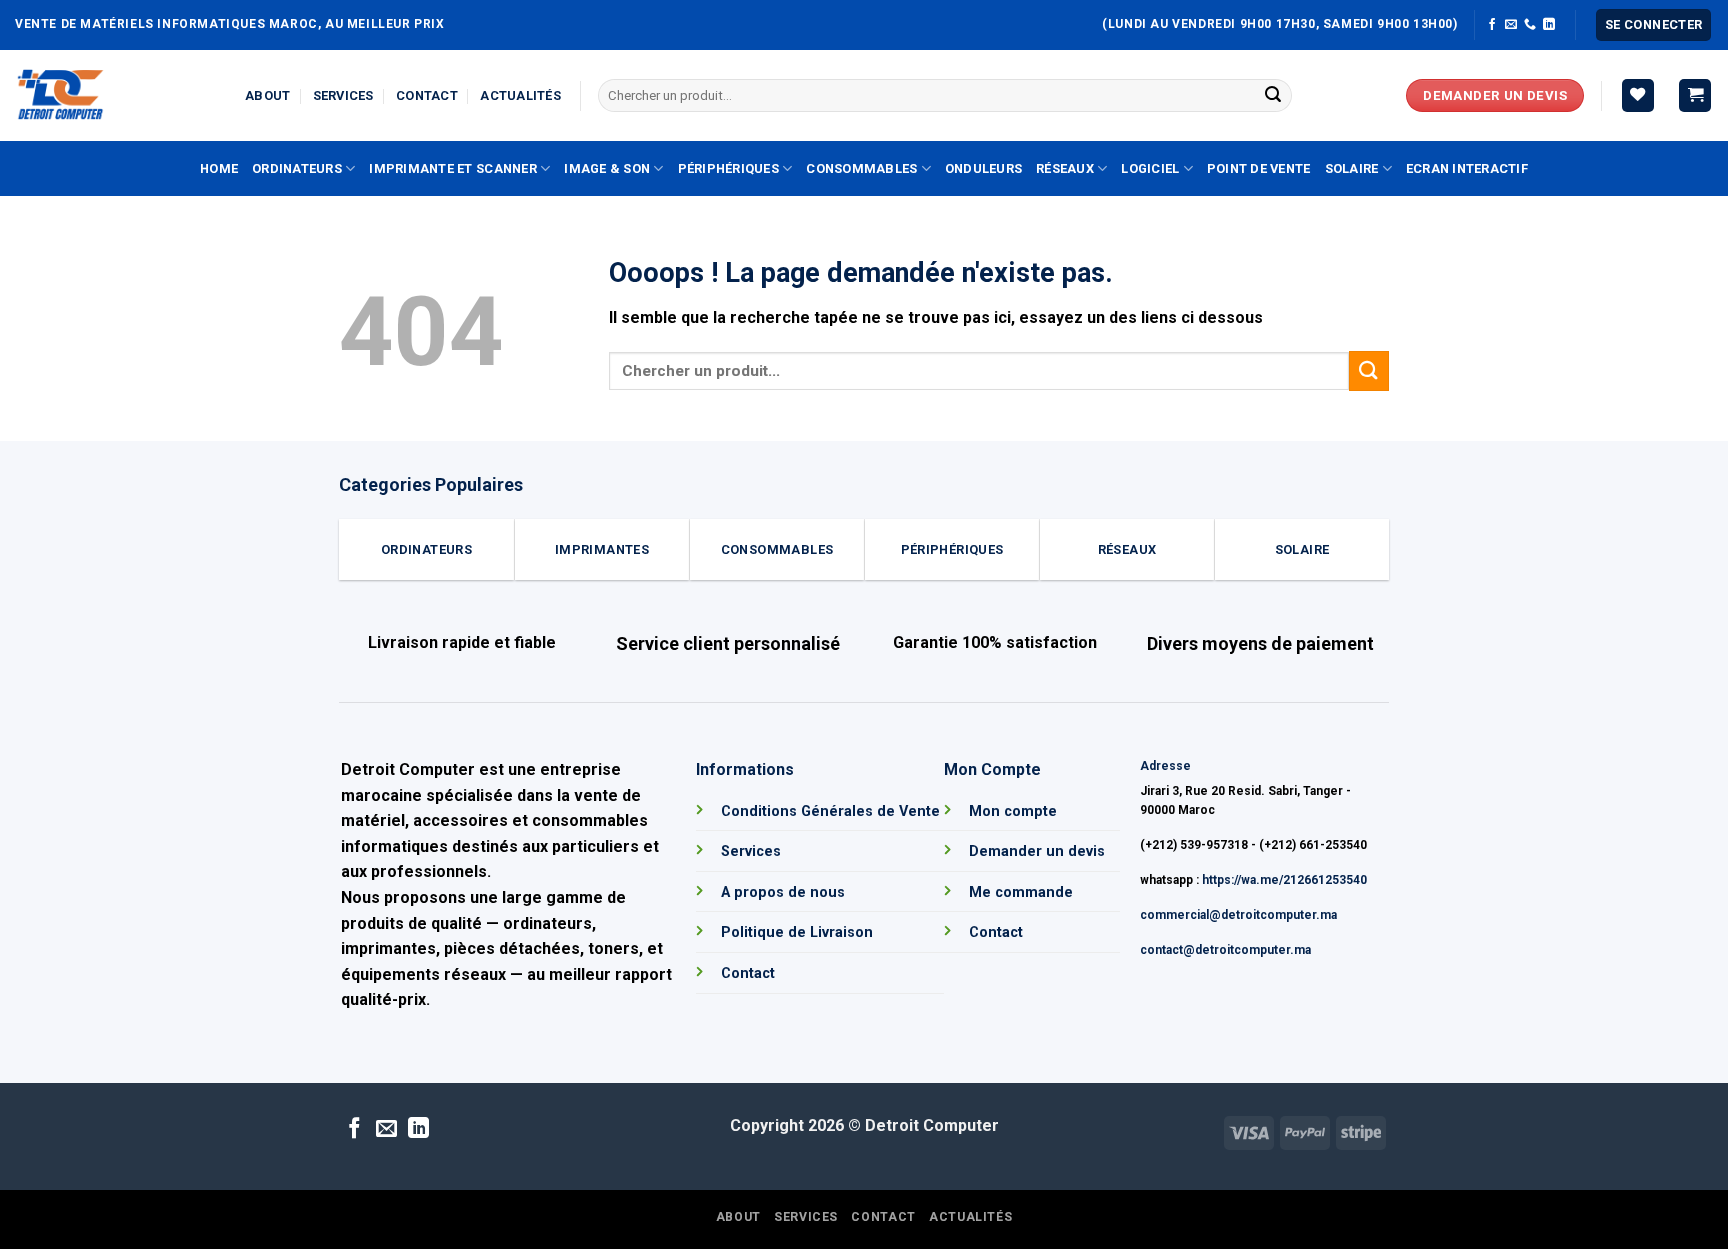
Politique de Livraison (797, 932)
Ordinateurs (297, 168)
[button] (1654, 25)
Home (219, 168)
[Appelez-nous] (1530, 25)
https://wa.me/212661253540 (1284, 880)
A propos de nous (783, 892)
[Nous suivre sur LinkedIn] (1549, 25)
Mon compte (1013, 811)
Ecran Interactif (1467, 168)
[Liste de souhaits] (1638, 95)
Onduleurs (983, 168)
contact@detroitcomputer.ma (1225, 950)
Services (343, 95)
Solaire (1352, 168)
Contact (427, 95)
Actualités (520, 95)
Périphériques (728, 168)
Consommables (861, 168)
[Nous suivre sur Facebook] (1492, 25)
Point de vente (1259, 168)
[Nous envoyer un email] (1511, 25)
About (267, 95)
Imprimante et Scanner (452, 168)
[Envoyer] (1273, 96)
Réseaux (1065, 168)
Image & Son (607, 168)
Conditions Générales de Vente (830, 811)
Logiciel (1150, 168)
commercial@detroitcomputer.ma (1238, 915)
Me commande (1021, 892)
